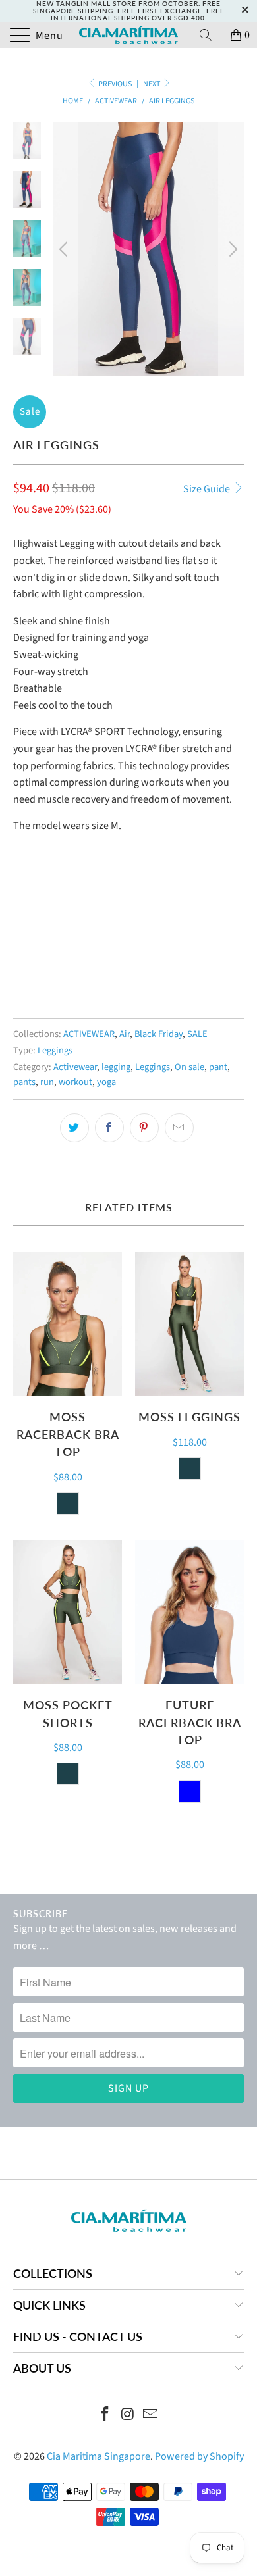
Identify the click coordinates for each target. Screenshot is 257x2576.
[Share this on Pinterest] (144, 1128)
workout (75, 1082)
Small (33, 938)
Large (77, 938)
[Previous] (65, 249)
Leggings (55, 1050)
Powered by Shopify (199, 2456)
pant (218, 1067)
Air (125, 1034)
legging (116, 1067)
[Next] (231, 249)
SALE (197, 1034)
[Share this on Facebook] (109, 1128)
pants (24, 1082)
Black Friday (158, 1034)
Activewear (75, 1067)
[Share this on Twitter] (74, 1128)
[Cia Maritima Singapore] (129, 35)
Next (152, 84)
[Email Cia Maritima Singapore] (151, 2416)
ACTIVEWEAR (89, 1034)
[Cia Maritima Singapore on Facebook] (105, 2416)
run (47, 1082)
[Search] (210, 35)
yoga (106, 1082)
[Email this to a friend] (179, 1128)
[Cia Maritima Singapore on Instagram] (128, 2416)
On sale (189, 1067)
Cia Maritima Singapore (99, 2456)
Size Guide (208, 489)
